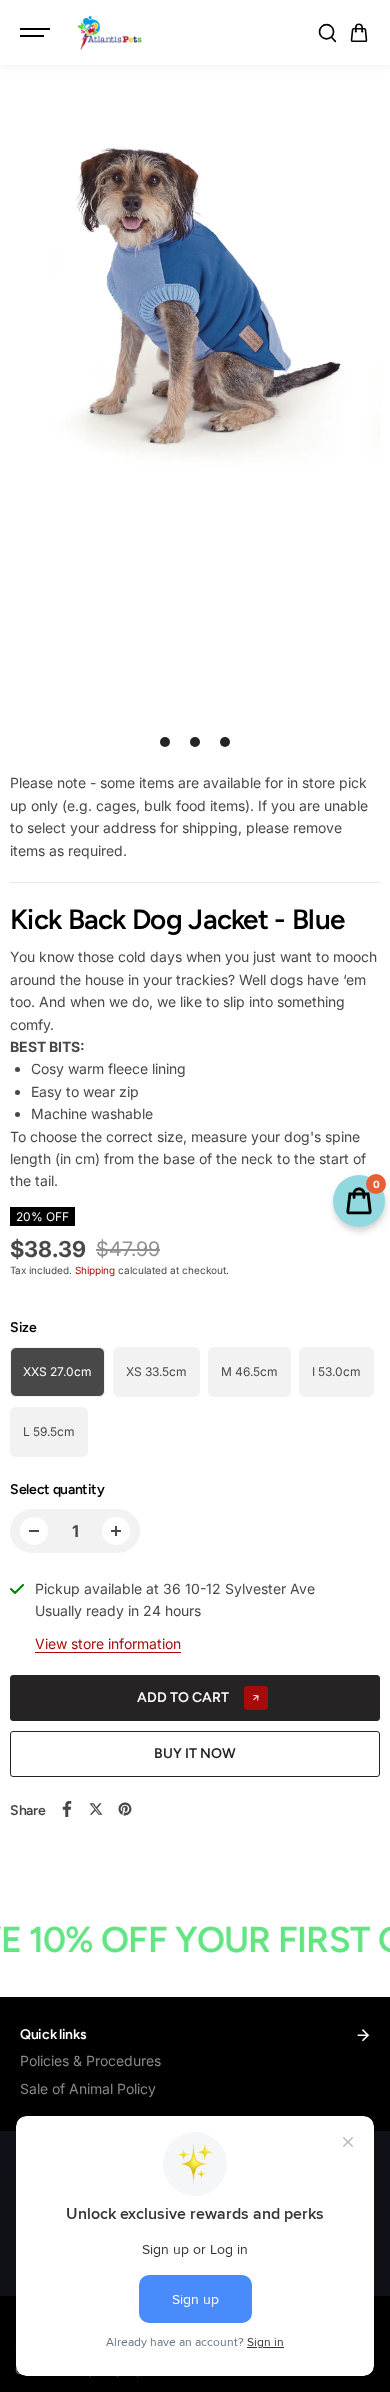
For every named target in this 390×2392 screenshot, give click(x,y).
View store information (108, 1643)
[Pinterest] (125, 1809)
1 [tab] (165, 742)
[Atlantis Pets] (109, 33)
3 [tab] (225, 742)
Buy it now (195, 1753)
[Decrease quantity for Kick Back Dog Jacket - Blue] (34, 1531)
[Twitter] (96, 1809)
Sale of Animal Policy (88, 2088)
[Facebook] (67, 1809)
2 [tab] (195, 742)
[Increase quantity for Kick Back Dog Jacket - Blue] (116, 1531)
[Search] (327, 33)
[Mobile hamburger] (37, 33)
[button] (359, 33)
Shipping (95, 1270)
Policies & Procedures (90, 2060)
